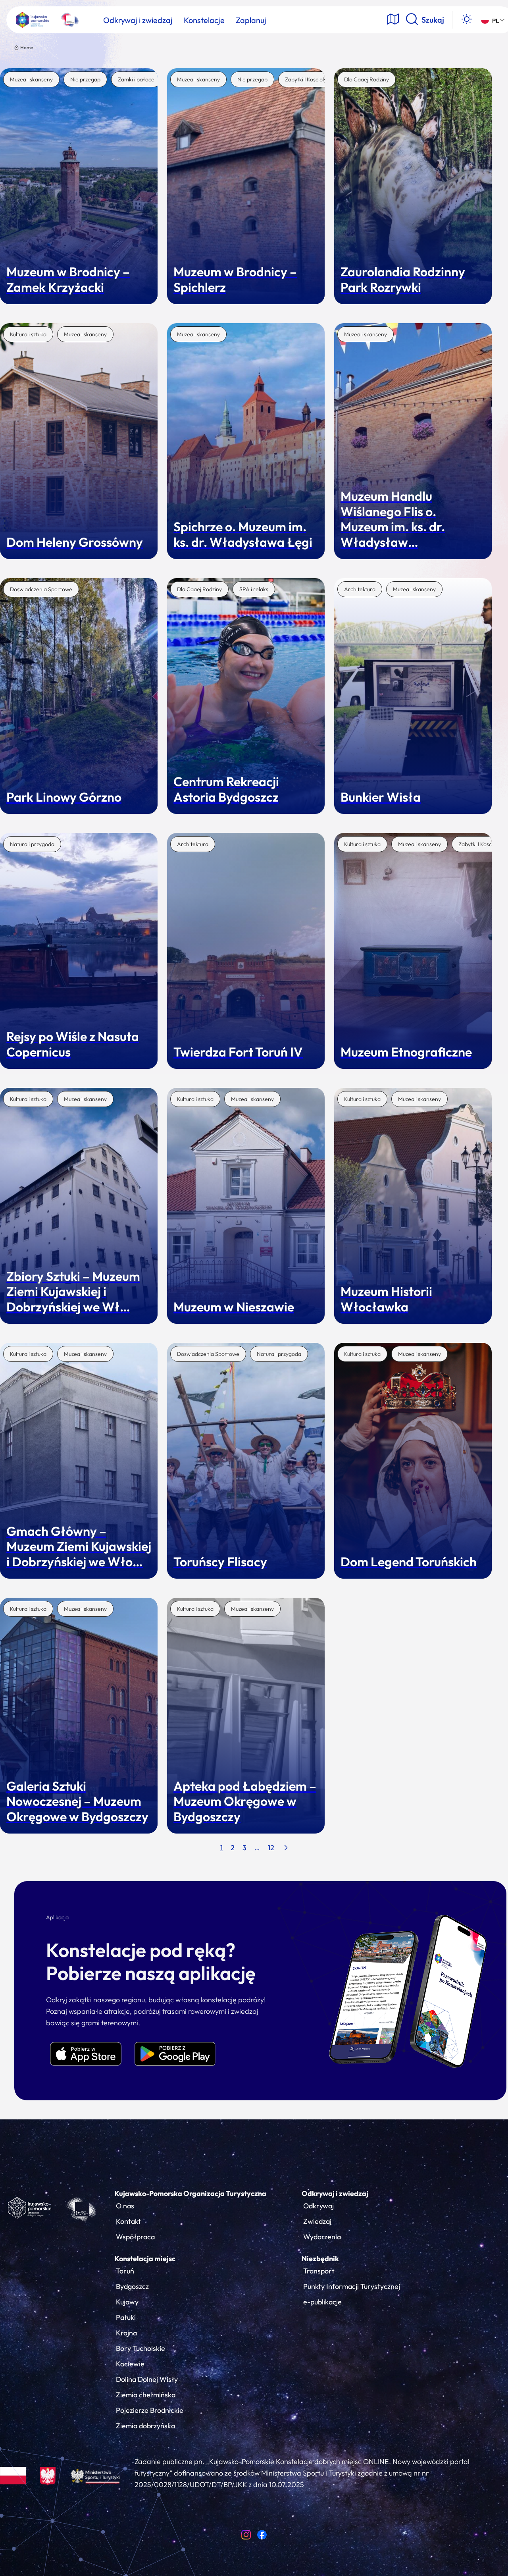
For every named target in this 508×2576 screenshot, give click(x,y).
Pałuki (126, 2317)
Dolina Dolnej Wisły (147, 2379)
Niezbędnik (320, 2259)
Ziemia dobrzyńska (145, 2426)
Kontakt (128, 2221)
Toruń (125, 2271)
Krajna (126, 2333)
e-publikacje (322, 2302)
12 (271, 1848)
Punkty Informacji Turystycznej (352, 2286)
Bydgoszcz (132, 2286)
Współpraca (135, 2237)
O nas (125, 2206)
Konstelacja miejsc (145, 2259)
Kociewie (130, 2364)
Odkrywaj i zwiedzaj (335, 2193)
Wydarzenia (322, 2237)
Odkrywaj (318, 2206)
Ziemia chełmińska (146, 2395)
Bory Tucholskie (140, 2348)
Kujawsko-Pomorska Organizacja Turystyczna (190, 2193)
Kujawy (127, 2302)
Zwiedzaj (317, 2221)
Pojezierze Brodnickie (150, 2410)
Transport (319, 2271)
